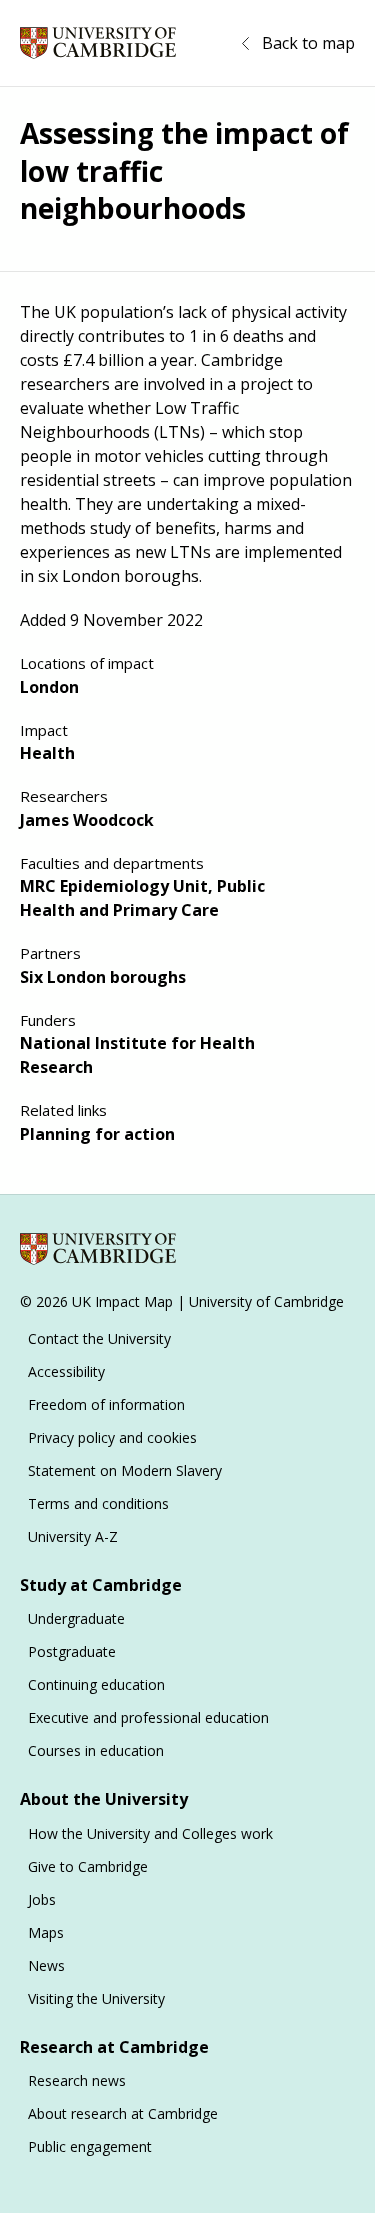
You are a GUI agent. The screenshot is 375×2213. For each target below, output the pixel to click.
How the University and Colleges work (150, 1833)
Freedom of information (106, 1404)
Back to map (308, 43)
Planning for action (97, 1134)
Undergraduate (76, 1618)
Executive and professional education (148, 1717)
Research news (77, 2080)
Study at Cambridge (101, 1585)
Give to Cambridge (88, 1866)
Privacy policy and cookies (112, 1437)
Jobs (42, 1899)
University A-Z (73, 1536)
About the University (104, 1799)
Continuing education (96, 1684)
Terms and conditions (98, 1503)
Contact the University (99, 1338)
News (46, 1965)
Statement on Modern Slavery (125, 1470)
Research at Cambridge (114, 2047)
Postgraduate (72, 1651)
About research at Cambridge (123, 2113)
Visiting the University (96, 1998)
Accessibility (66, 1371)
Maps (46, 1932)
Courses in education (96, 1750)
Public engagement (90, 2146)
